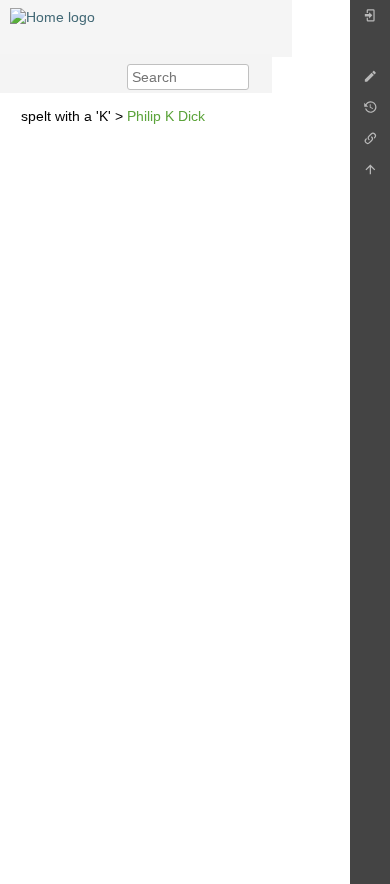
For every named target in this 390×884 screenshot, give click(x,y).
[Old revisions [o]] (370, 112)
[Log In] (370, 20)
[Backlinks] (370, 143)
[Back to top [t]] (370, 174)
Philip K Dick (166, 116)
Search (238, 77)
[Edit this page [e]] (370, 81)
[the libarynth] (52, 16)
